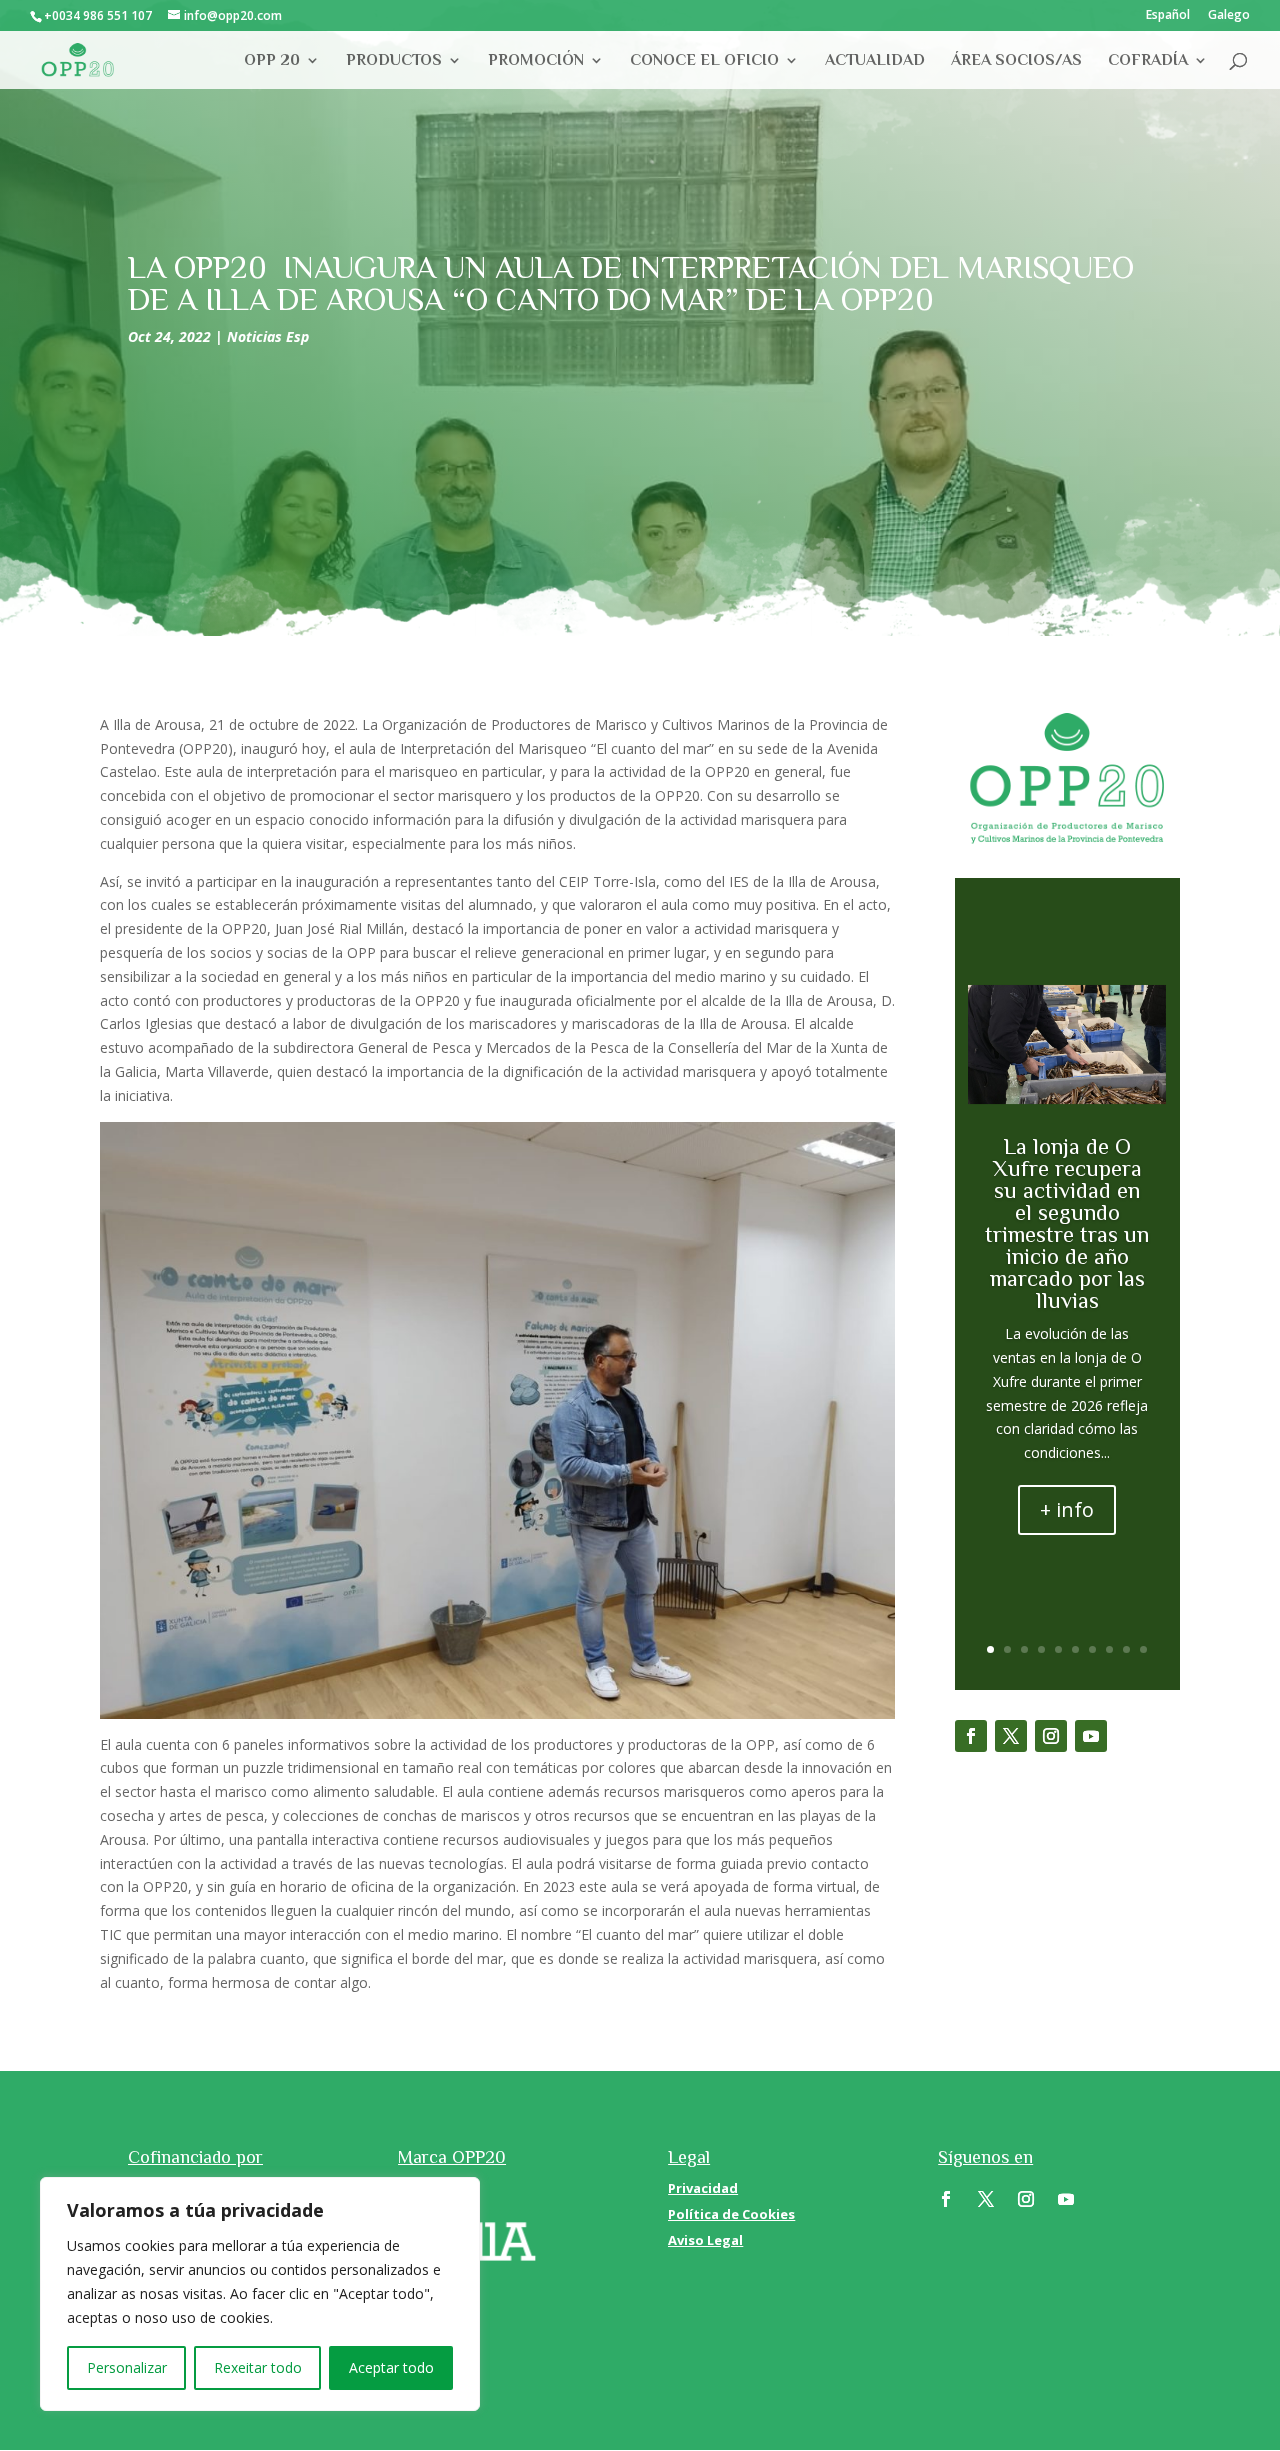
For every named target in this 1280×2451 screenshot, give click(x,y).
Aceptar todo (391, 2367)
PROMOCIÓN (536, 61)
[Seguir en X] (1011, 1736)
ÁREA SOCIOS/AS (1016, 61)
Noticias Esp (268, 336)
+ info (1067, 1509)
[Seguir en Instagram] (1051, 1736)
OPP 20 (272, 61)
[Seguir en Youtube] (1091, 1736)
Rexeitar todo (258, 2367)
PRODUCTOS (394, 61)
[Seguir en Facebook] (971, 1736)
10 (1143, 1649)
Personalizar (127, 2367)
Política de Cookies (731, 2214)
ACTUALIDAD (875, 61)
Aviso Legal (705, 2240)
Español (1168, 16)
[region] (260, 2294)
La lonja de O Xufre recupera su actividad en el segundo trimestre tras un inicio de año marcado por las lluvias (1067, 1223)
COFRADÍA (1148, 61)
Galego (1229, 16)
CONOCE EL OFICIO (704, 61)
